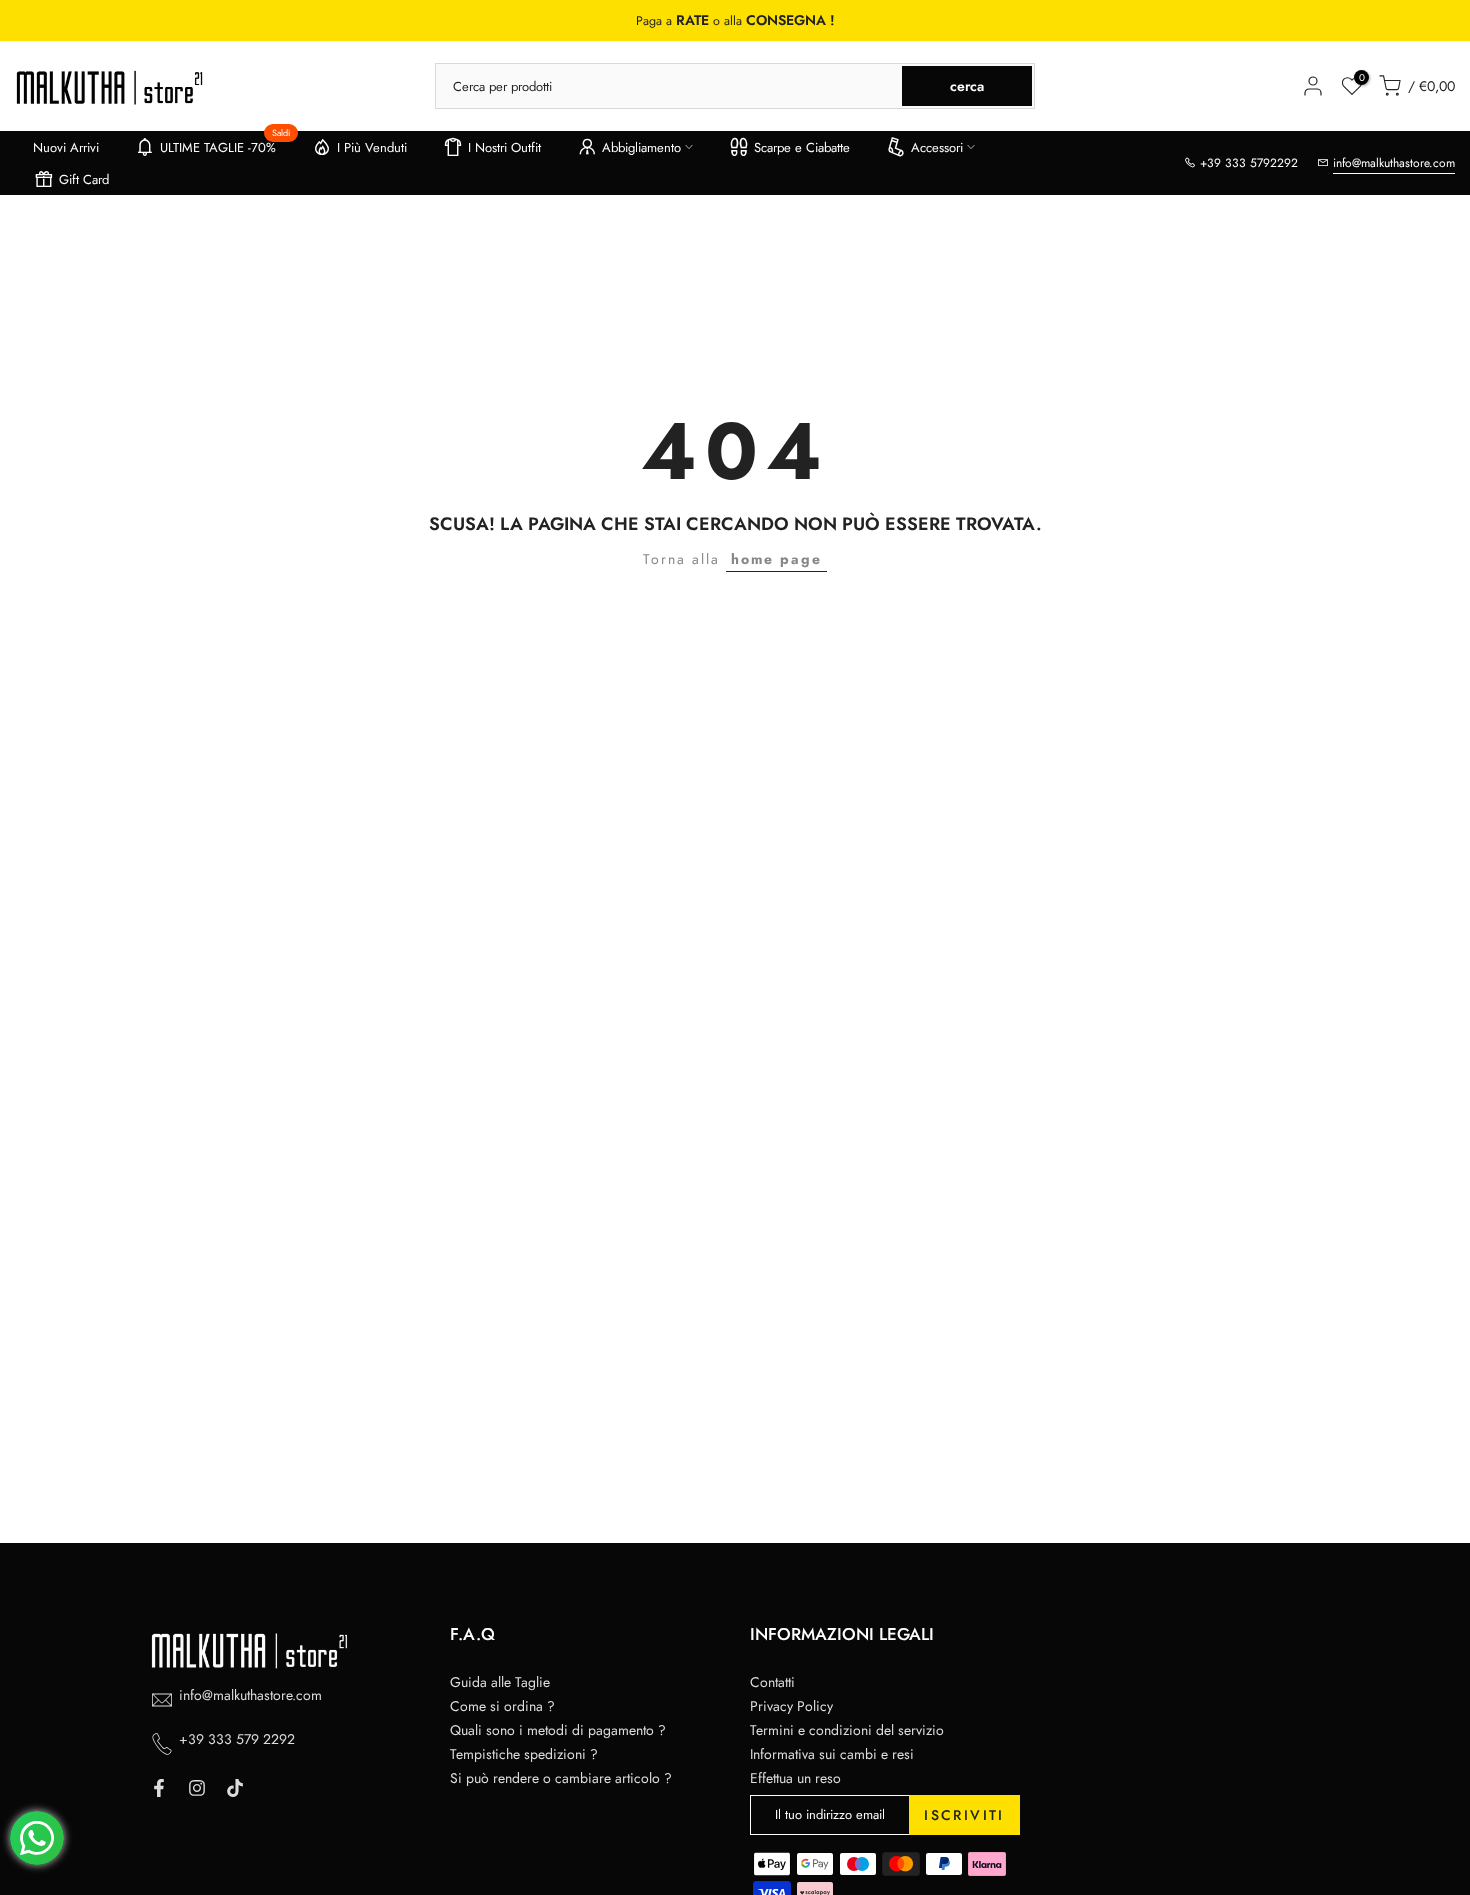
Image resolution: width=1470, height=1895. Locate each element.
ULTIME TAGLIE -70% (225, 144)
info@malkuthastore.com (1394, 163)
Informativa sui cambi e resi (832, 1754)
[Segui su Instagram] (197, 1788)
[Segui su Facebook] (159, 1788)
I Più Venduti (372, 147)
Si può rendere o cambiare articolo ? (561, 1778)
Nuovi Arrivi (66, 147)
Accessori (937, 147)
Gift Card (84, 179)
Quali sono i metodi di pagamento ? (558, 1730)
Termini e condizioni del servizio (847, 1730)
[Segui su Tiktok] (235, 1788)
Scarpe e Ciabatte (802, 147)
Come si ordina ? (502, 1706)
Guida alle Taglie (500, 1682)
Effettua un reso (795, 1778)
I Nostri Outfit (504, 147)
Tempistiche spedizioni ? (524, 1754)
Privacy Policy (791, 1706)
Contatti (772, 1682)
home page (776, 559)
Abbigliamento (641, 147)
